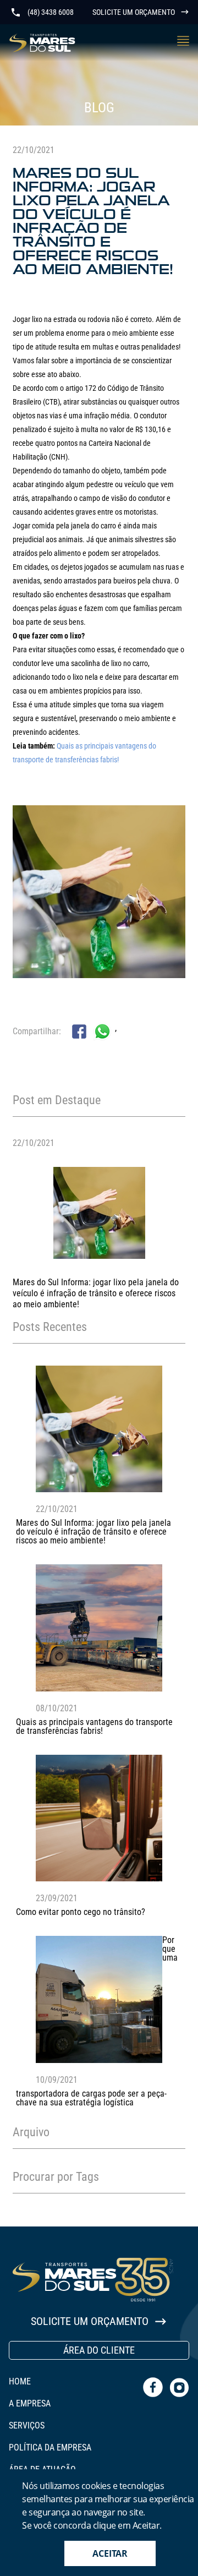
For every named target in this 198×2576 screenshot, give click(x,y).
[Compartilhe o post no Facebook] (79, 1036)
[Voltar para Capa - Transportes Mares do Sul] (42, 43)
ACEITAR (110, 2553)
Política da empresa (50, 2448)
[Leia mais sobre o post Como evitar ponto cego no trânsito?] (99, 1878)
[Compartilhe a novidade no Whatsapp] (102, 1032)
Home (20, 2382)
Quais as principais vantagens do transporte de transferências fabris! (94, 1726)
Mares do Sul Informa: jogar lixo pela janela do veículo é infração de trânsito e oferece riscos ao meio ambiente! (96, 1293)
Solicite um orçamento (134, 12)
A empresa (30, 2404)
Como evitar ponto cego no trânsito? (81, 1912)
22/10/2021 (34, 1143)
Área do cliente (99, 2350)
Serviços (27, 2426)
